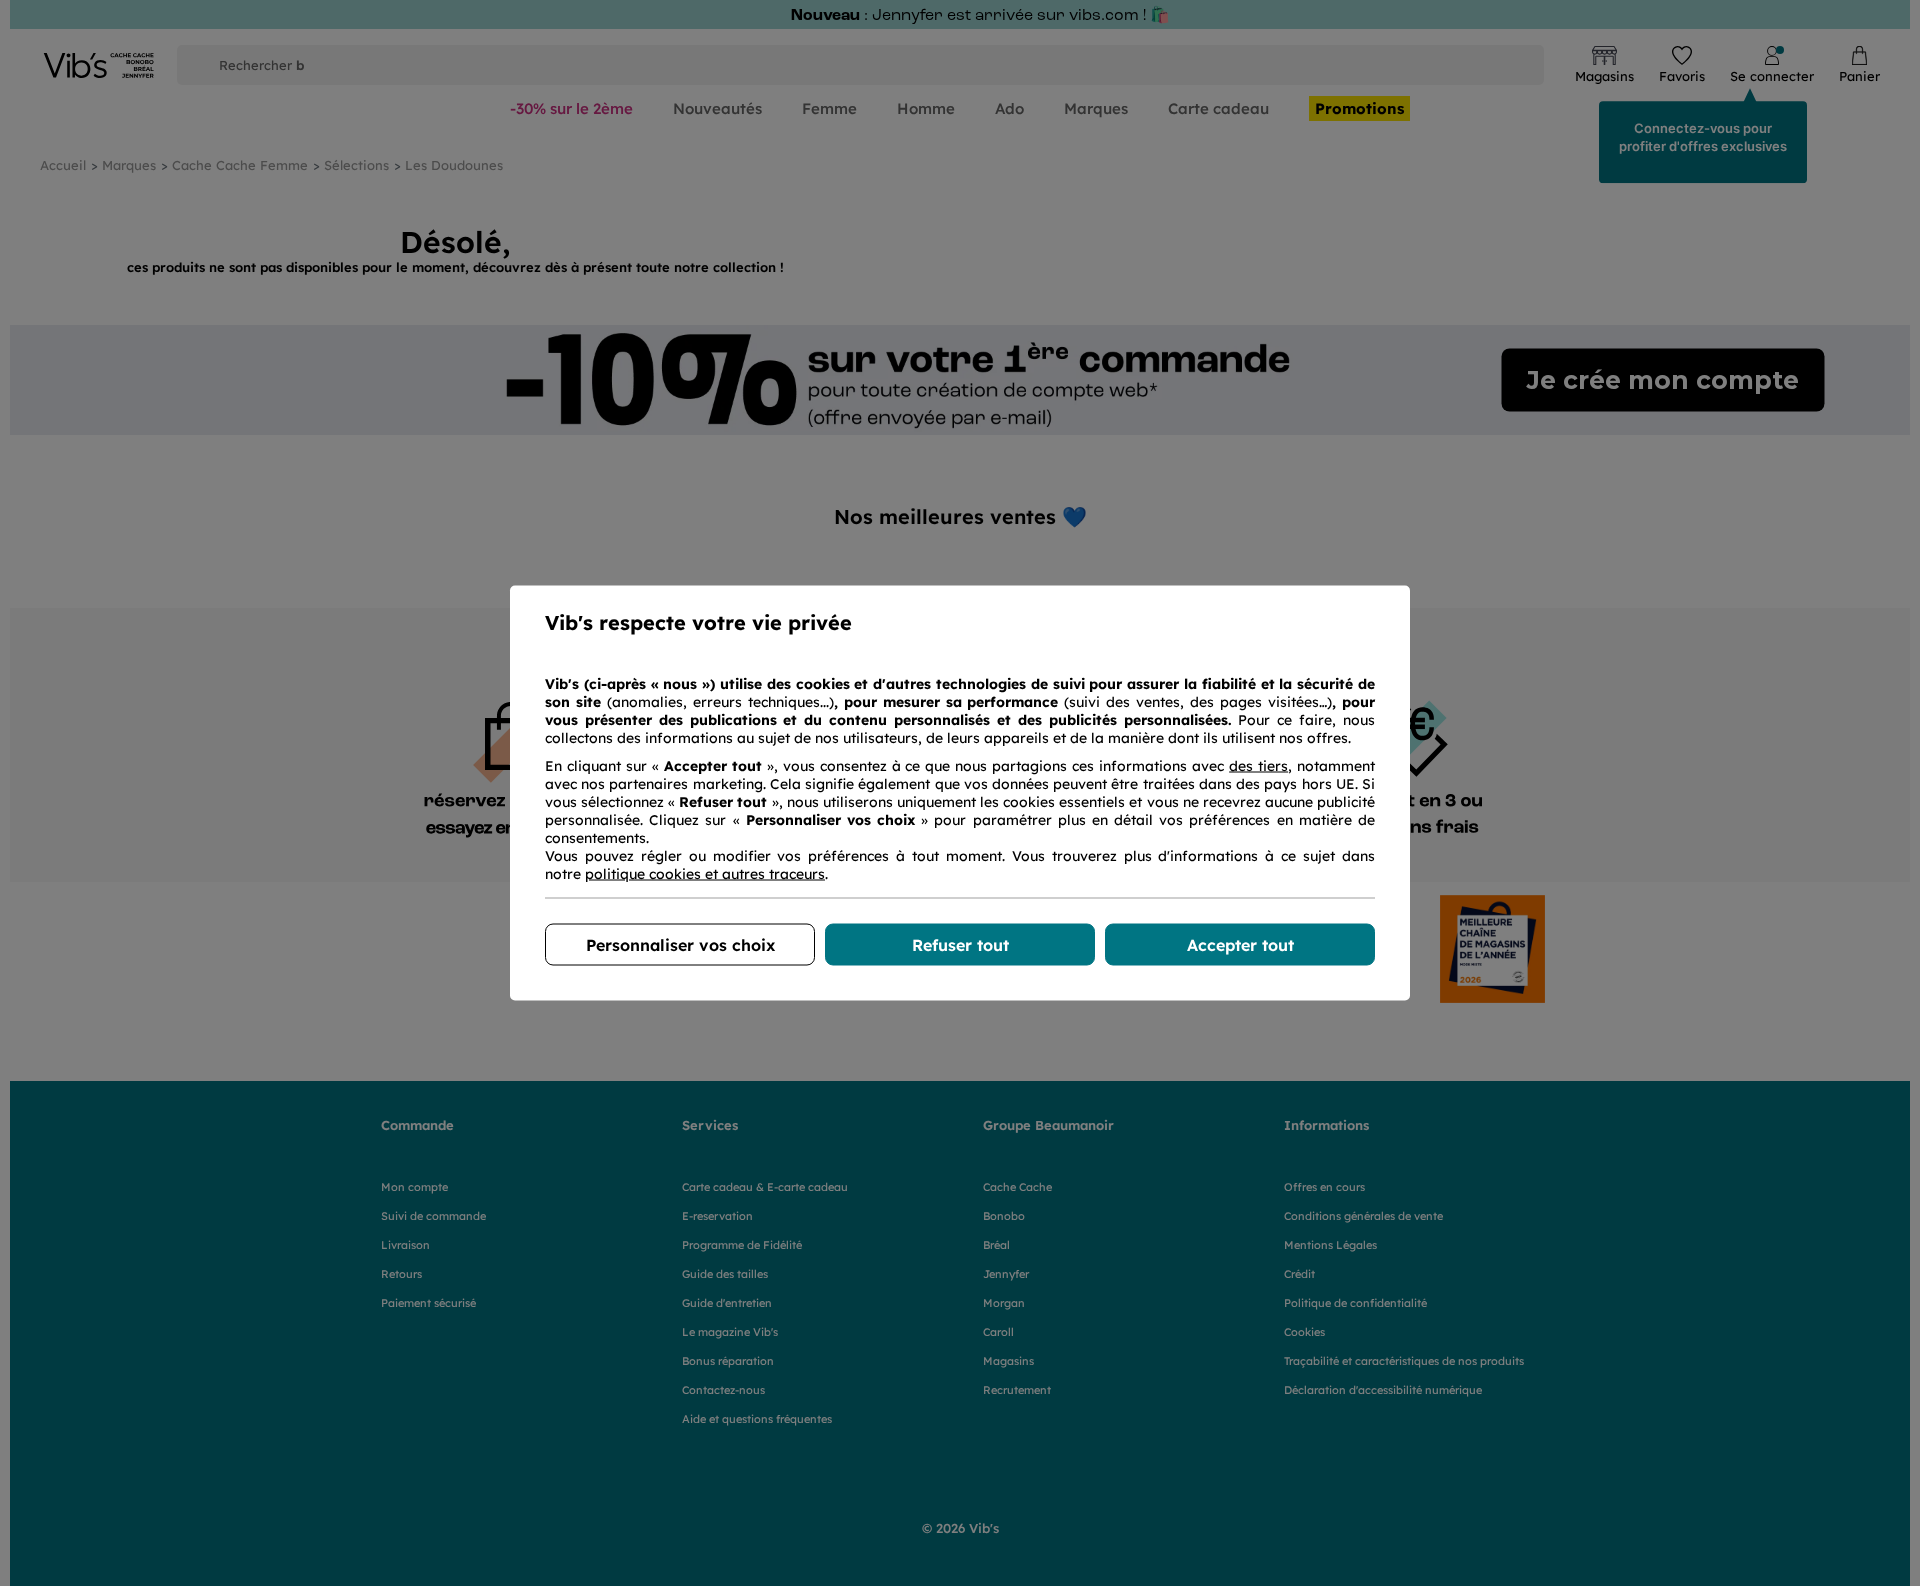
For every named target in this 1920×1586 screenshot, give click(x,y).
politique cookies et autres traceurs (705, 874)
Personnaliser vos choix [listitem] (680, 945)
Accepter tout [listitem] (1240, 945)
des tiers (1258, 766)
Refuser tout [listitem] (960, 945)
